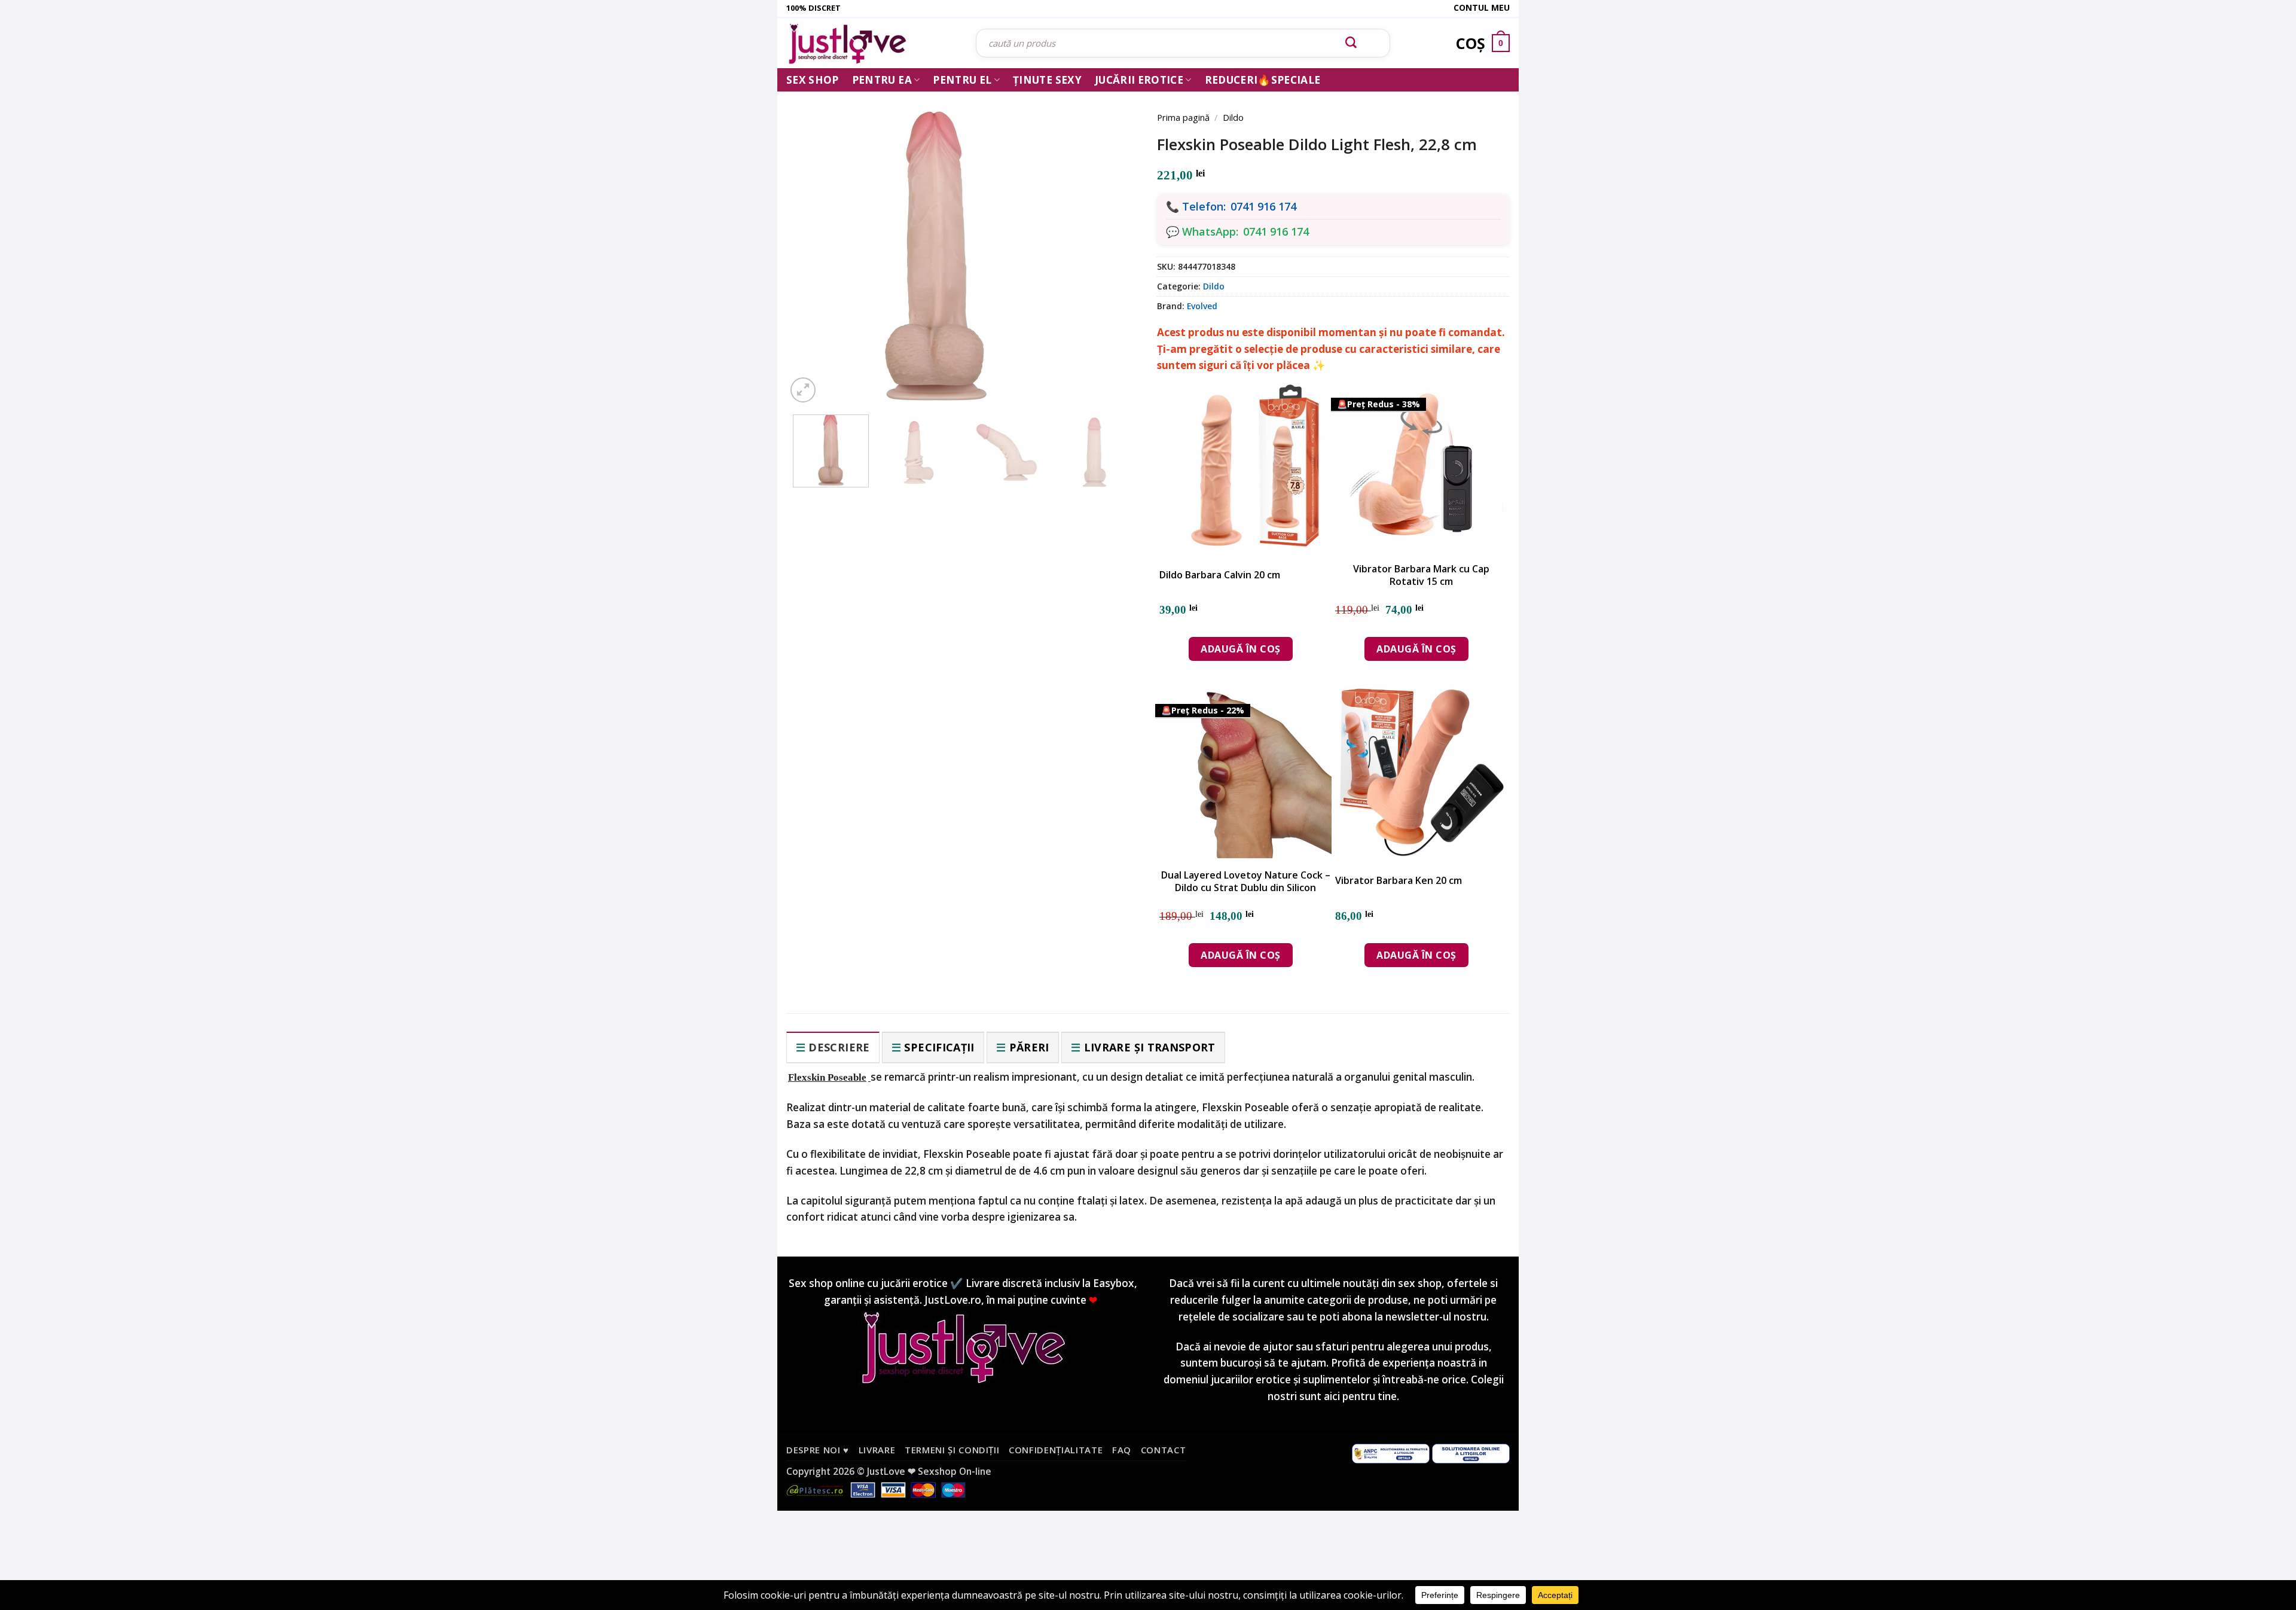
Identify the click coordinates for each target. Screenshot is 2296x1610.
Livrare (877, 1450)
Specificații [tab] (939, 1047)
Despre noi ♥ (818, 1450)
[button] (803, 390)
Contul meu (1482, 7)
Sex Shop (813, 80)
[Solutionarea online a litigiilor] (1471, 1453)
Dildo (1233, 117)
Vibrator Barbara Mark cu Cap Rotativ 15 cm (1421, 575)
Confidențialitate (1056, 1450)
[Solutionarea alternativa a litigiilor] (1391, 1453)
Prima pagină (1183, 117)
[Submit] (1351, 43)
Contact (1164, 1450)
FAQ (1122, 1450)
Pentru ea (882, 80)
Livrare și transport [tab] (1150, 1047)
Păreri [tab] (1029, 1047)
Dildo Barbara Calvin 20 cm (1220, 575)
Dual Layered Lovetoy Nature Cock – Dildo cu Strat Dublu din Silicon (1246, 882)
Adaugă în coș (1240, 649)
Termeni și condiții (952, 1450)
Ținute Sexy (1047, 80)
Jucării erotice (1139, 80)
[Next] (1112, 240)
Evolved (1202, 306)
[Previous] (813, 240)
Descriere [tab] (839, 1047)
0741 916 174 (1263, 206)
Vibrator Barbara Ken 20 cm (1399, 881)
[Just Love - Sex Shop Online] (872, 43)
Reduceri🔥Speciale (1263, 80)
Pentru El (962, 80)
